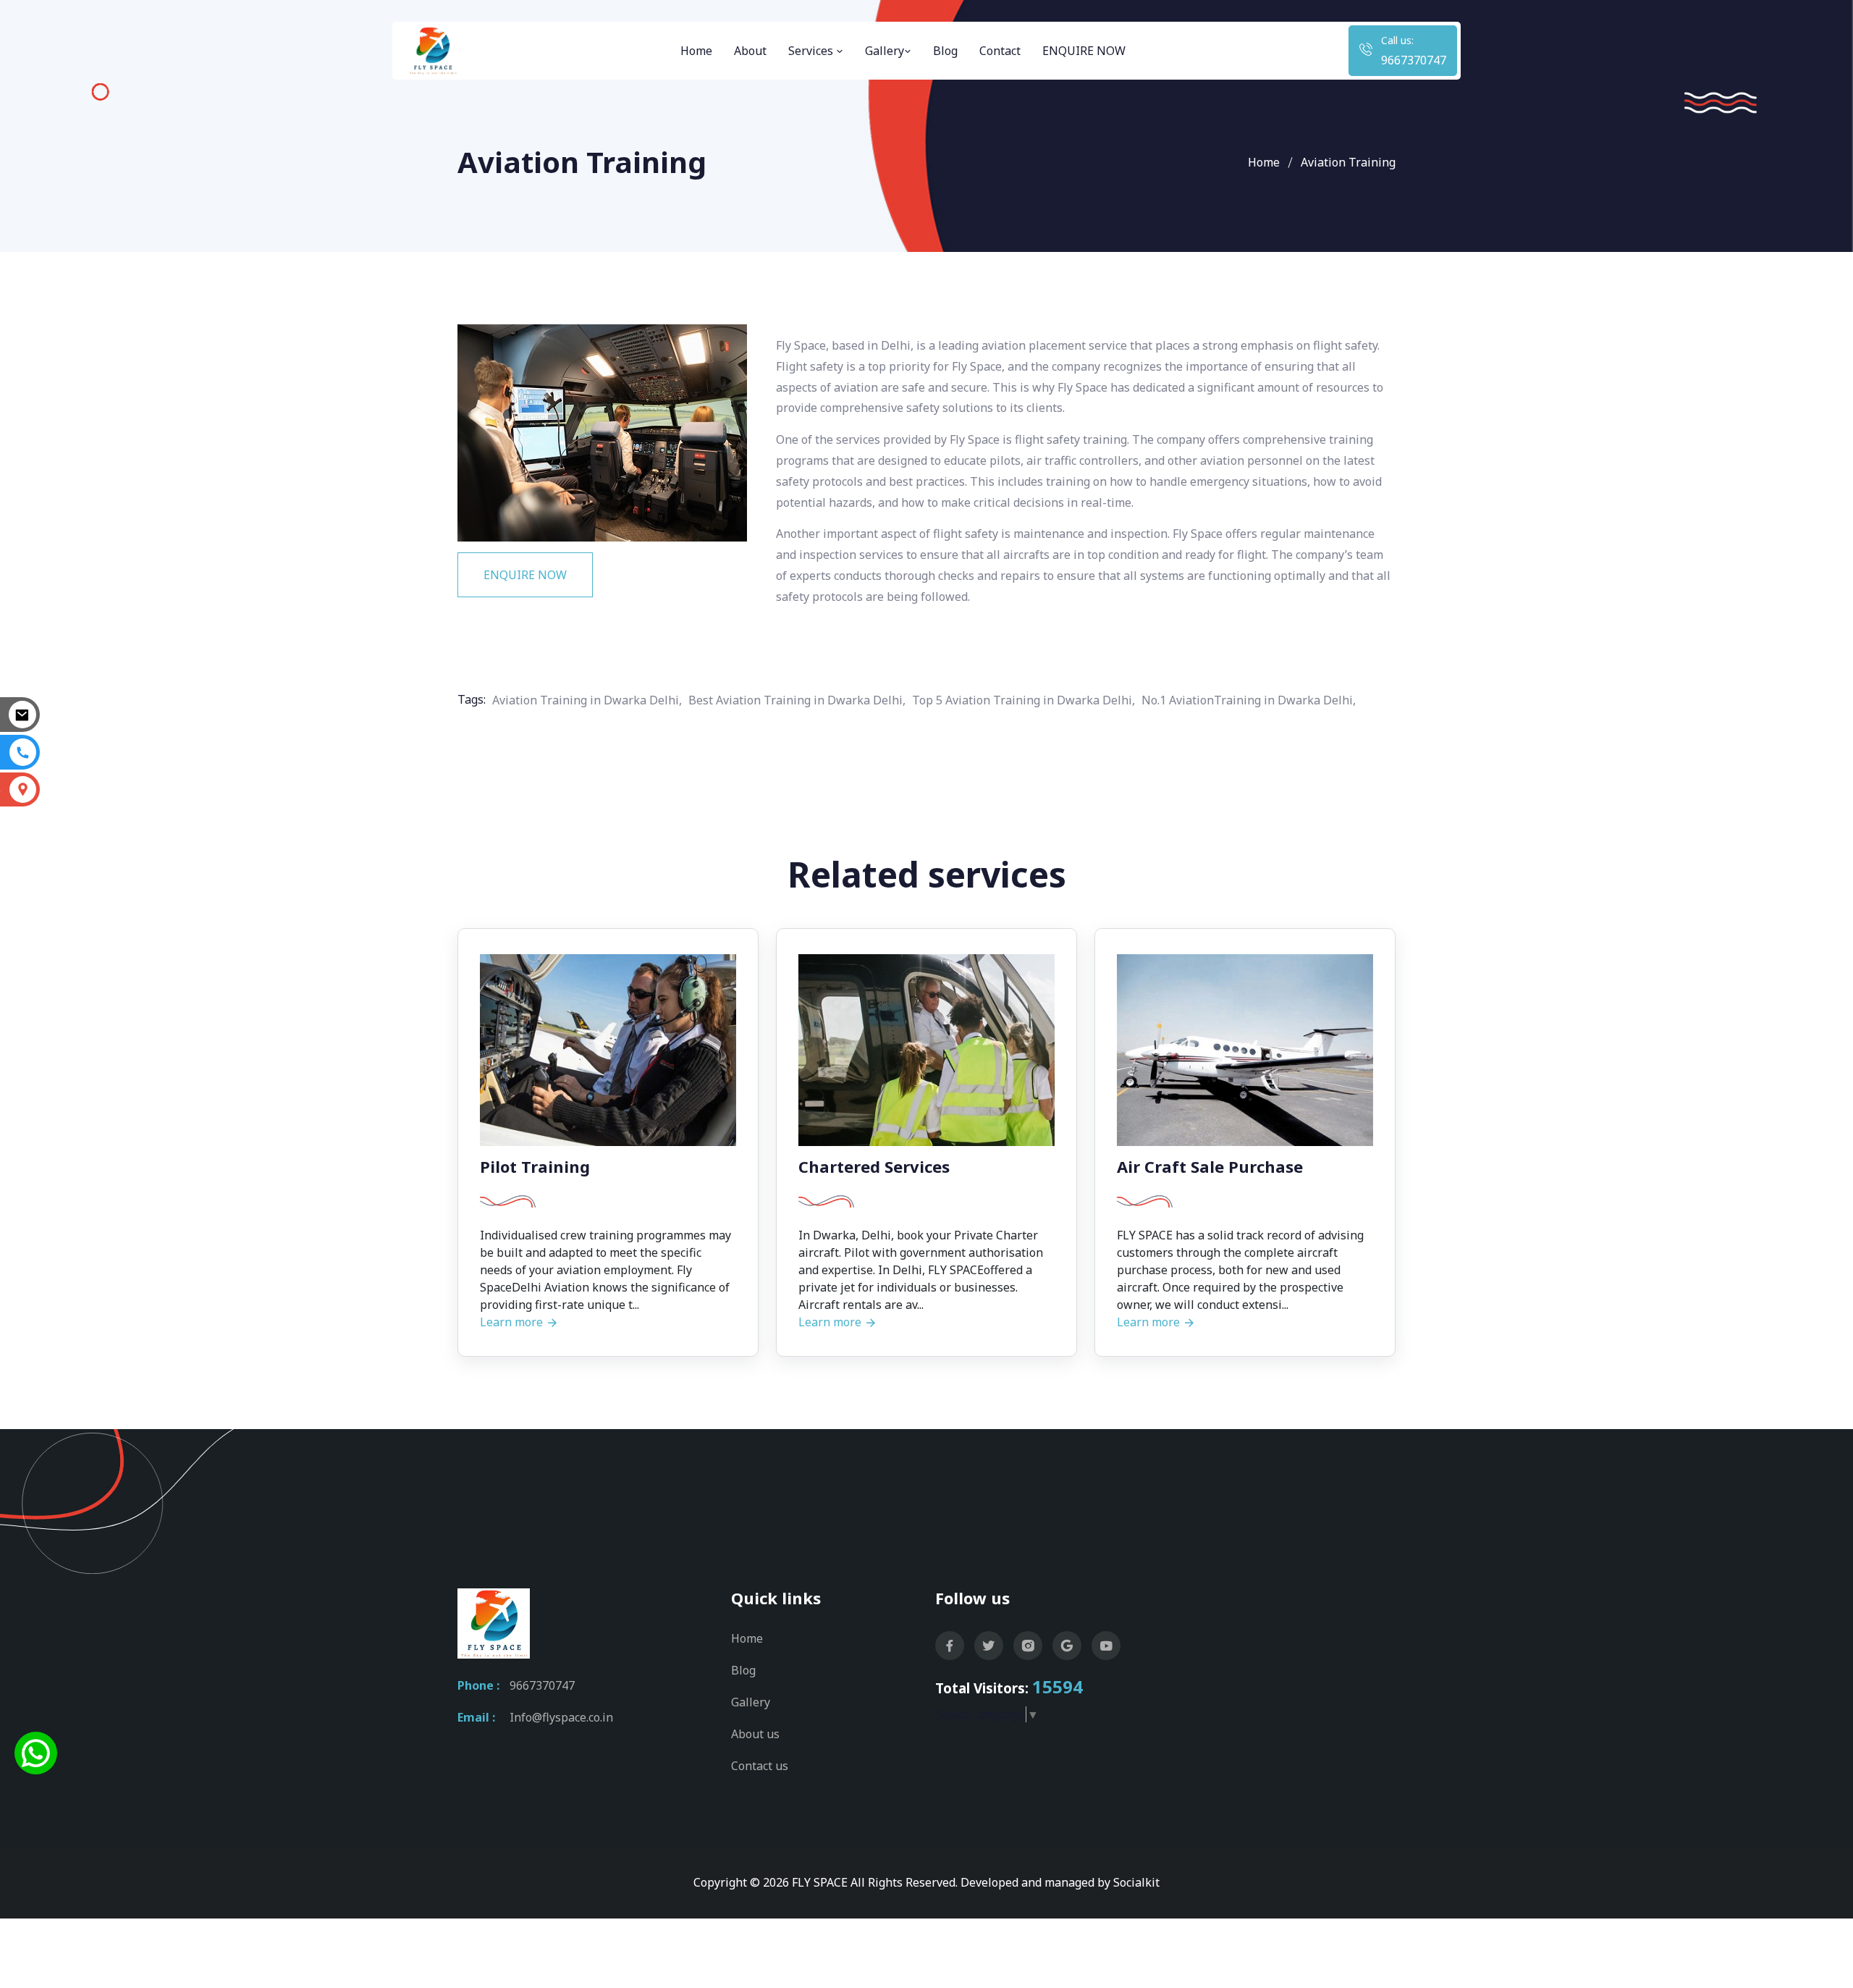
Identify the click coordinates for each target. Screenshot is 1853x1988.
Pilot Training (535, 1166)
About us (755, 1734)
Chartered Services (874, 1166)
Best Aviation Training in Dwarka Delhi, (797, 700)
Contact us (760, 1766)
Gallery (885, 51)
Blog (945, 51)
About (750, 51)
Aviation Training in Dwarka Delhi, (587, 700)
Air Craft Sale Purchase (1210, 1166)
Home (696, 51)
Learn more (513, 1322)
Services (812, 51)
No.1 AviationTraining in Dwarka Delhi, (1249, 700)
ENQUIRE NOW (1084, 51)
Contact (1000, 51)
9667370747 (1414, 60)
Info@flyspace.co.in (561, 1717)
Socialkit (1136, 1882)
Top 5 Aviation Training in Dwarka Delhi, (1023, 700)
